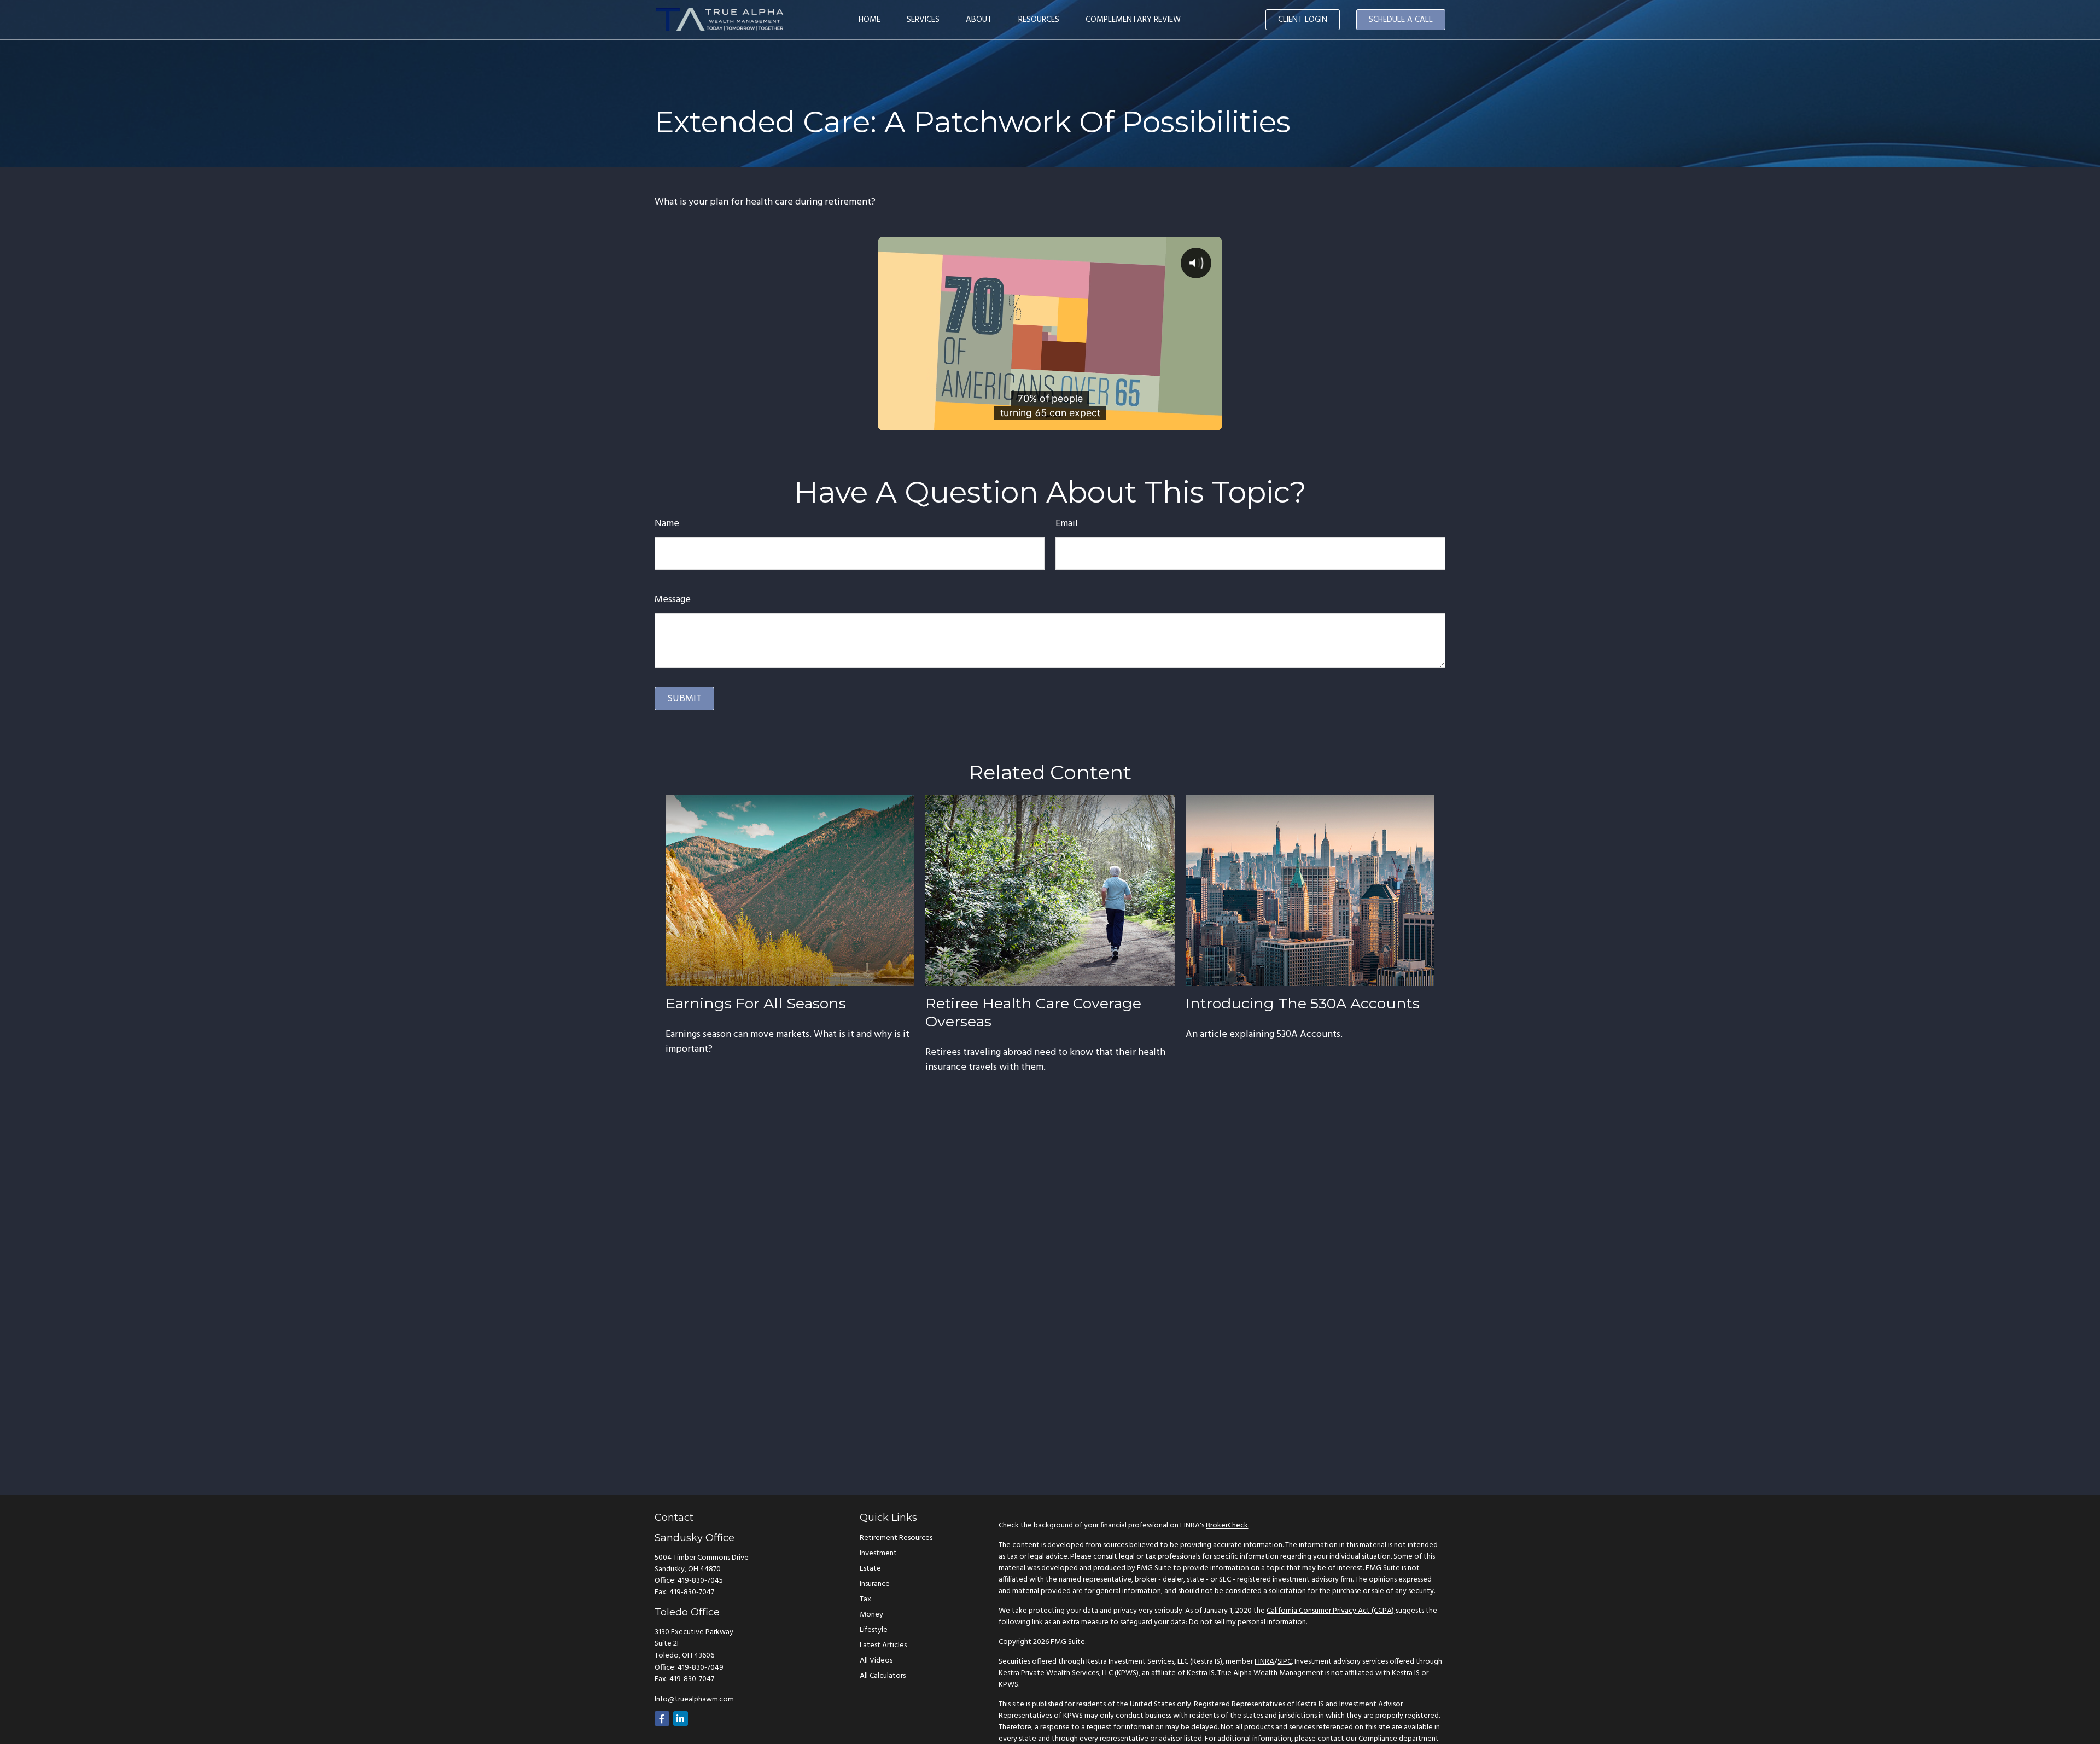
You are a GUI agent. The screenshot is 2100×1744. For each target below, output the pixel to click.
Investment (878, 1553)
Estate (870, 1569)
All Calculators (883, 1676)
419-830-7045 (700, 1581)
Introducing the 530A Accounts (1303, 1003)
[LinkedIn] (681, 1719)
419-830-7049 (701, 1668)
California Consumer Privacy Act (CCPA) (1330, 1611)
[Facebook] (662, 1719)
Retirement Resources (896, 1538)
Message (673, 600)
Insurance (875, 1584)
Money (871, 1615)
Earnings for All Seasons (756, 1003)
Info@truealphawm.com (694, 1699)
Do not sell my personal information (1247, 1622)
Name (667, 524)
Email (1067, 524)
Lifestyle (874, 1630)
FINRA (1264, 1662)
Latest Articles (883, 1645)
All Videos (876, 1661)
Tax (865, 1599)
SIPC (1285, 1662)
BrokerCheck (1227, 1526)
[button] (870, 20)
